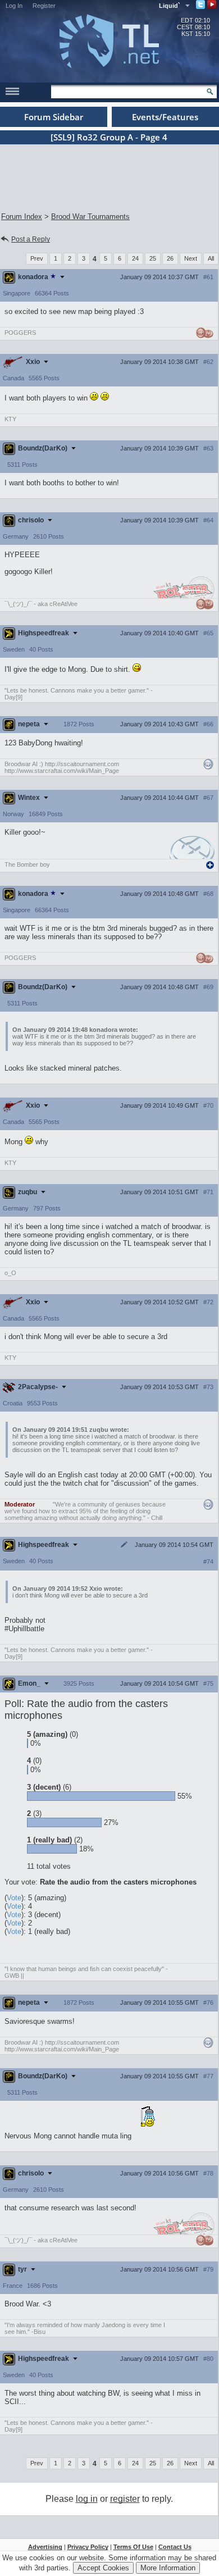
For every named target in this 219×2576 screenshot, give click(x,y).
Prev (37, 258)
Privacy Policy (88, 2547)
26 (170, 258)
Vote (14, 1898)
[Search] (210, 92)
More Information (168, 2568)
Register (44, 6)
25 (153, 258)
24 (135, 258)
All (211, 258)
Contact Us (175, 2547)
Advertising (45, 2547)
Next (191, 258)
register (125, 2499)
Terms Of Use (133, 2547)
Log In (14, 6)
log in (87, 2499)
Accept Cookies (103, 2568)
